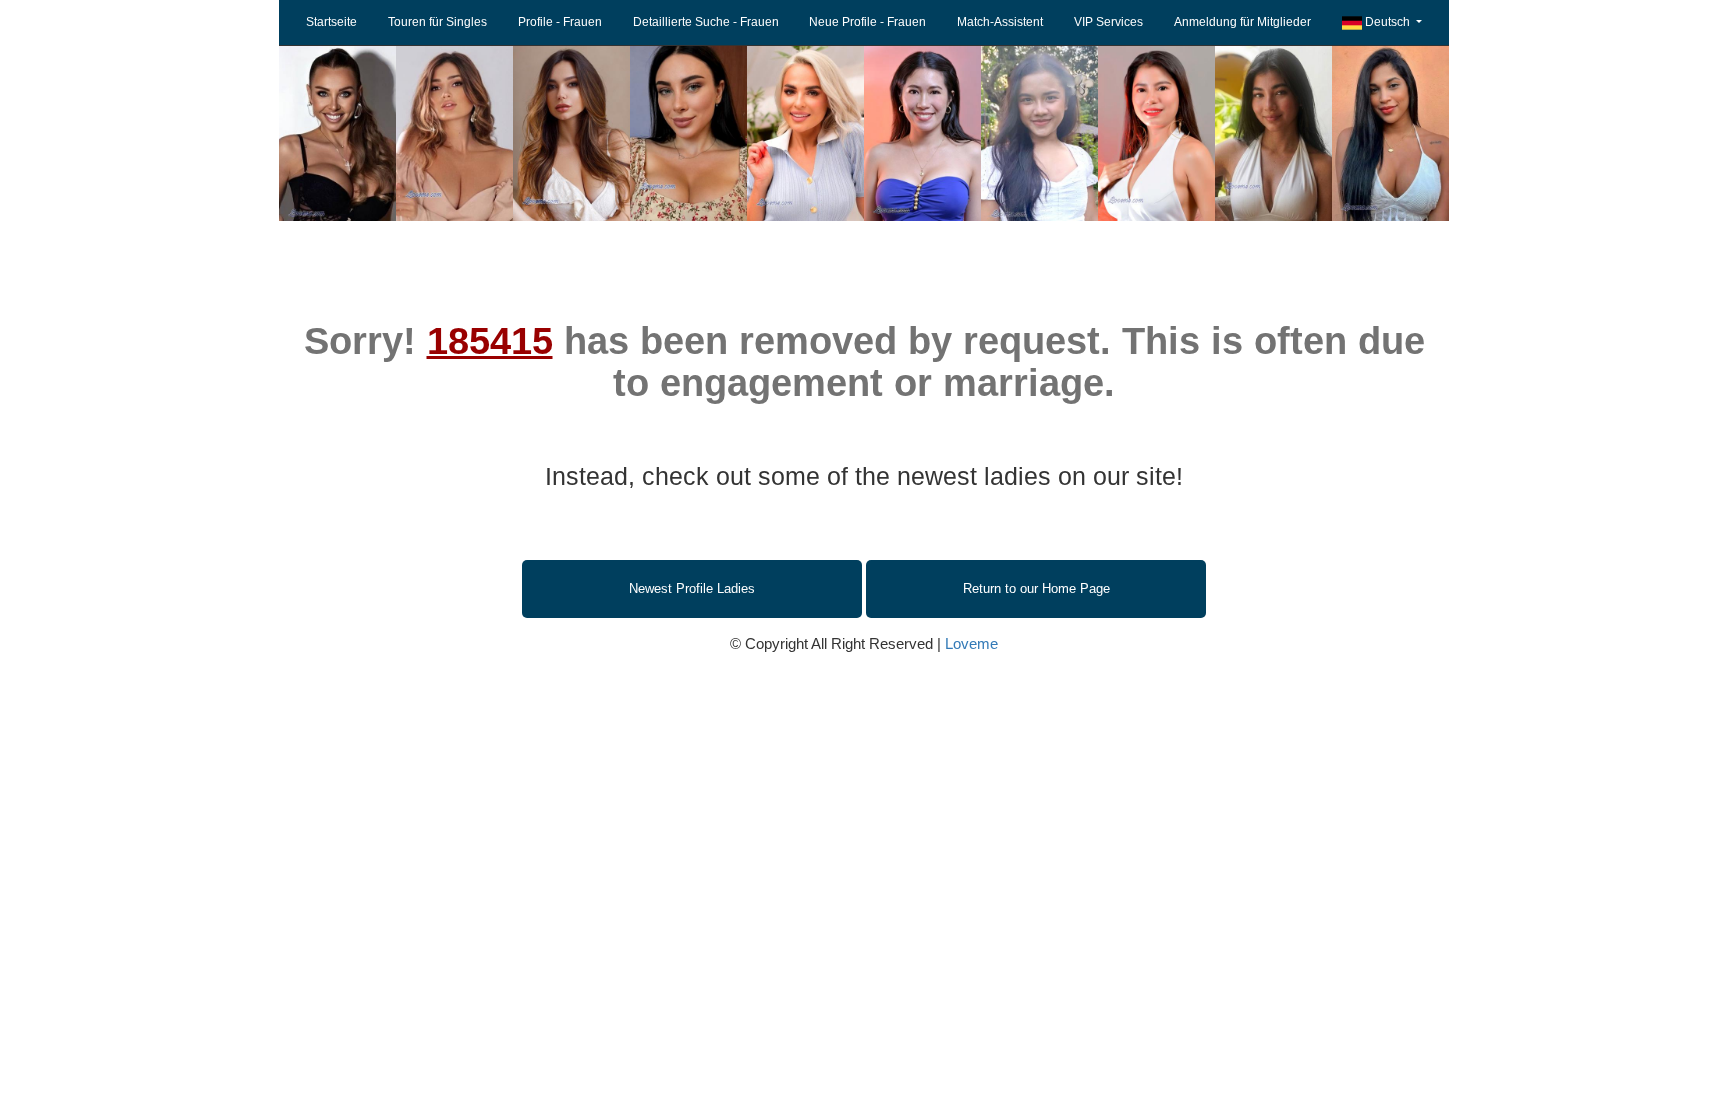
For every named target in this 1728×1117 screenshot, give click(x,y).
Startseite (331, 22)
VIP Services (1108, 22)
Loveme (971, 643)
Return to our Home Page (1036, 588)
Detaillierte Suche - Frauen (706, 22)
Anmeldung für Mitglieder (1242, 22)
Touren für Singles (437, 22)
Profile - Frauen (560, 22)
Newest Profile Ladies (692, 588)
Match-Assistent (1000, 22)
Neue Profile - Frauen (867, 22)
